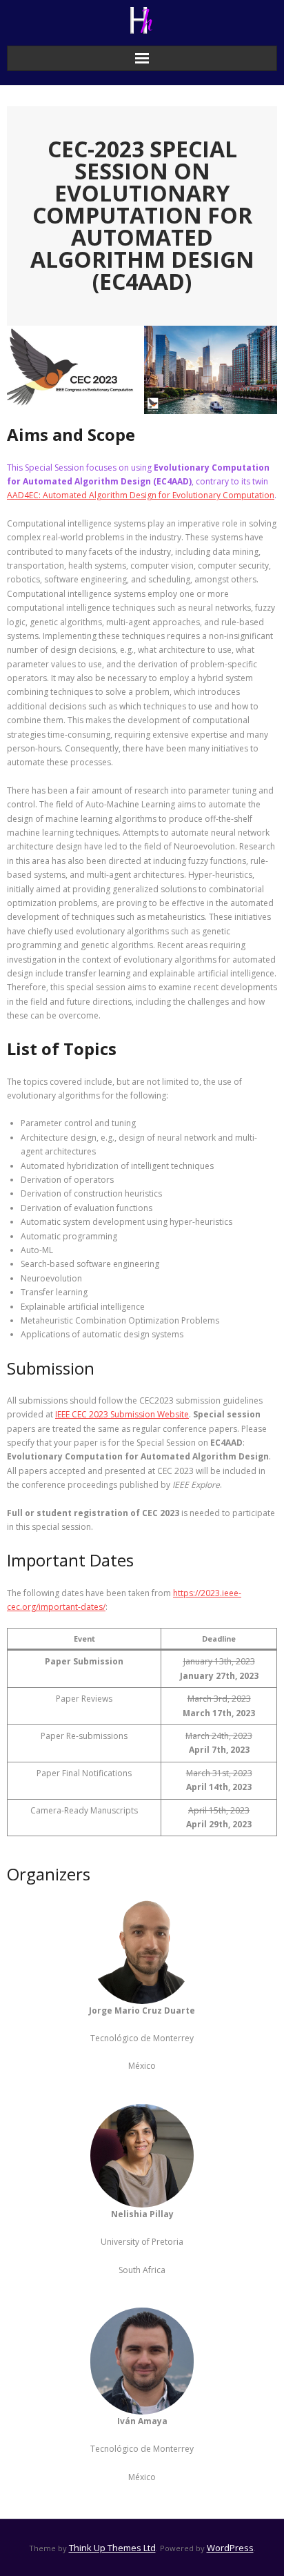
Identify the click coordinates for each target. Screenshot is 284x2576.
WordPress (230, 2548)
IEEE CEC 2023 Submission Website (122, 1414)
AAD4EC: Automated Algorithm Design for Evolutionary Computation (141, 495)
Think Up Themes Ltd (112, 2548)
